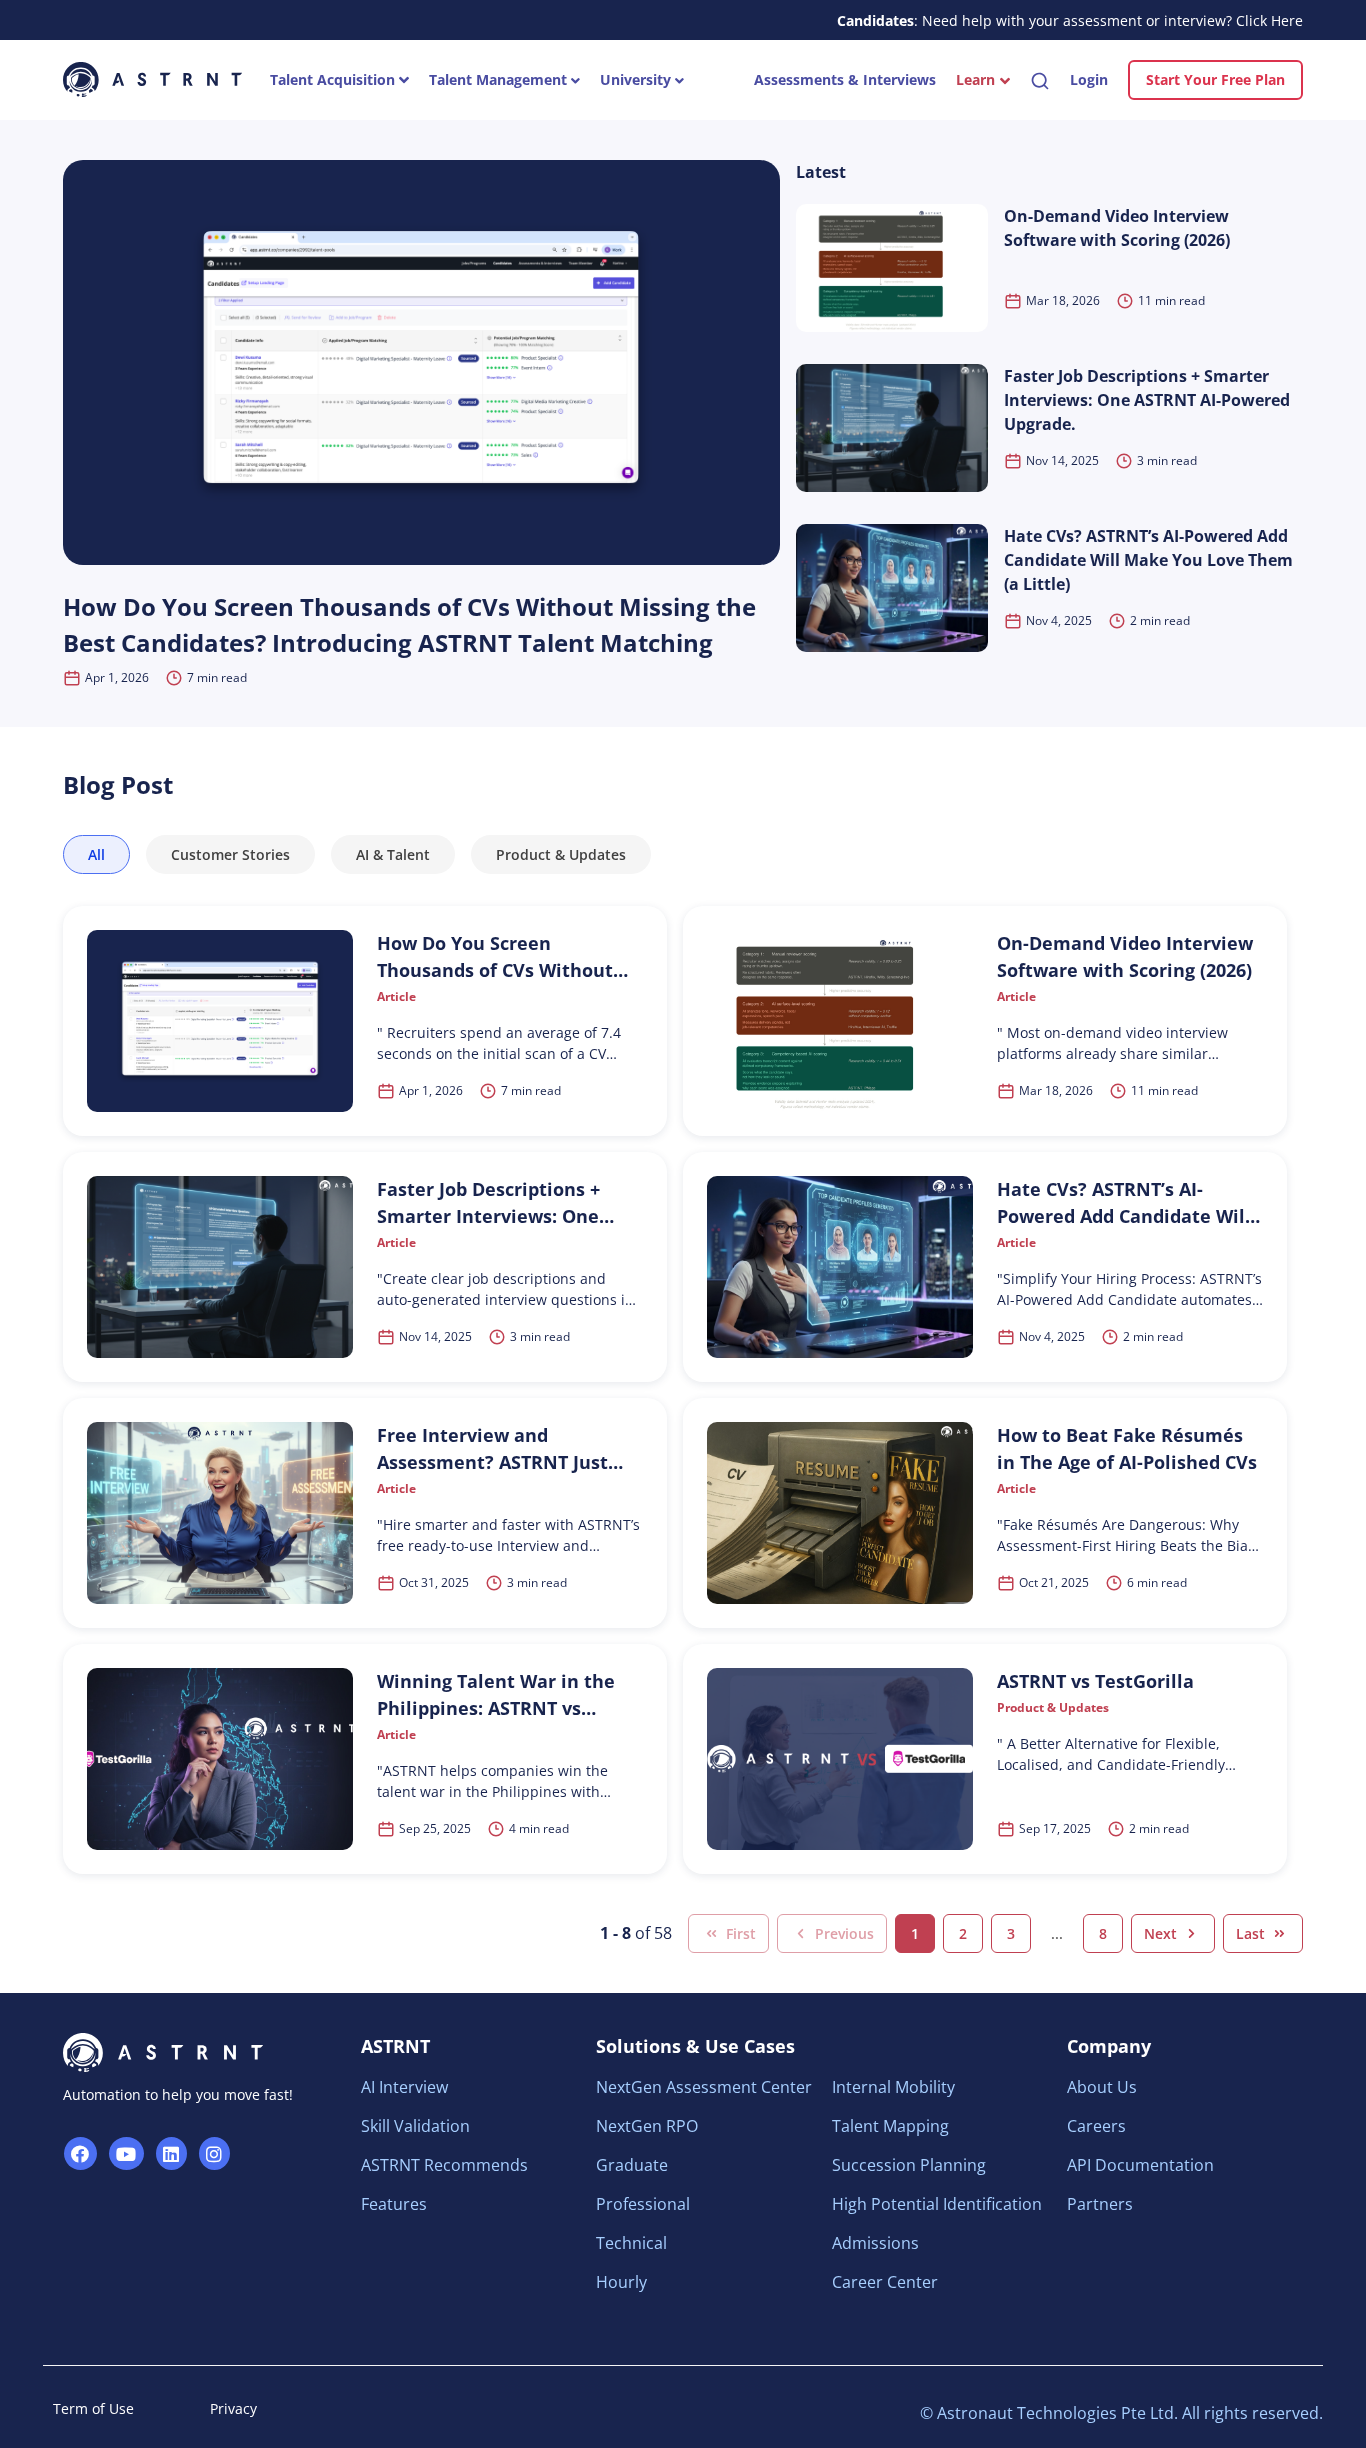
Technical (631, 2243)
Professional (643, 2204)
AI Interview (404, 2087)
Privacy (233, 2408)
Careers (1096, 2126)
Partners (1100, 2204)
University (637, 79)
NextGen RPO (647, 2126)
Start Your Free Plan (1215, 79)
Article (396, 996)
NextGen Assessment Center (704, 2087)
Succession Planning (909, 2165)
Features (394, 2204)
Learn (975, 79)
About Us (1102, 2087)
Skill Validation (415, 2126)
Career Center (885, 2282)
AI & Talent (393, 854)
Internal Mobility (893, 2087)
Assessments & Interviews (845, 79)
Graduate (632, 2165)
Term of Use (93, 2408)
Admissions (875, 2243)
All (96, 854)
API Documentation (1140, 2165)
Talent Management (500, 79)
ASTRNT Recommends (444, 2165)
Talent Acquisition (334, 79)
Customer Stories (230, 854)
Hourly (621, 2282)
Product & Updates (561, 854)
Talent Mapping (890, 2126)
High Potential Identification (937, 2204)
